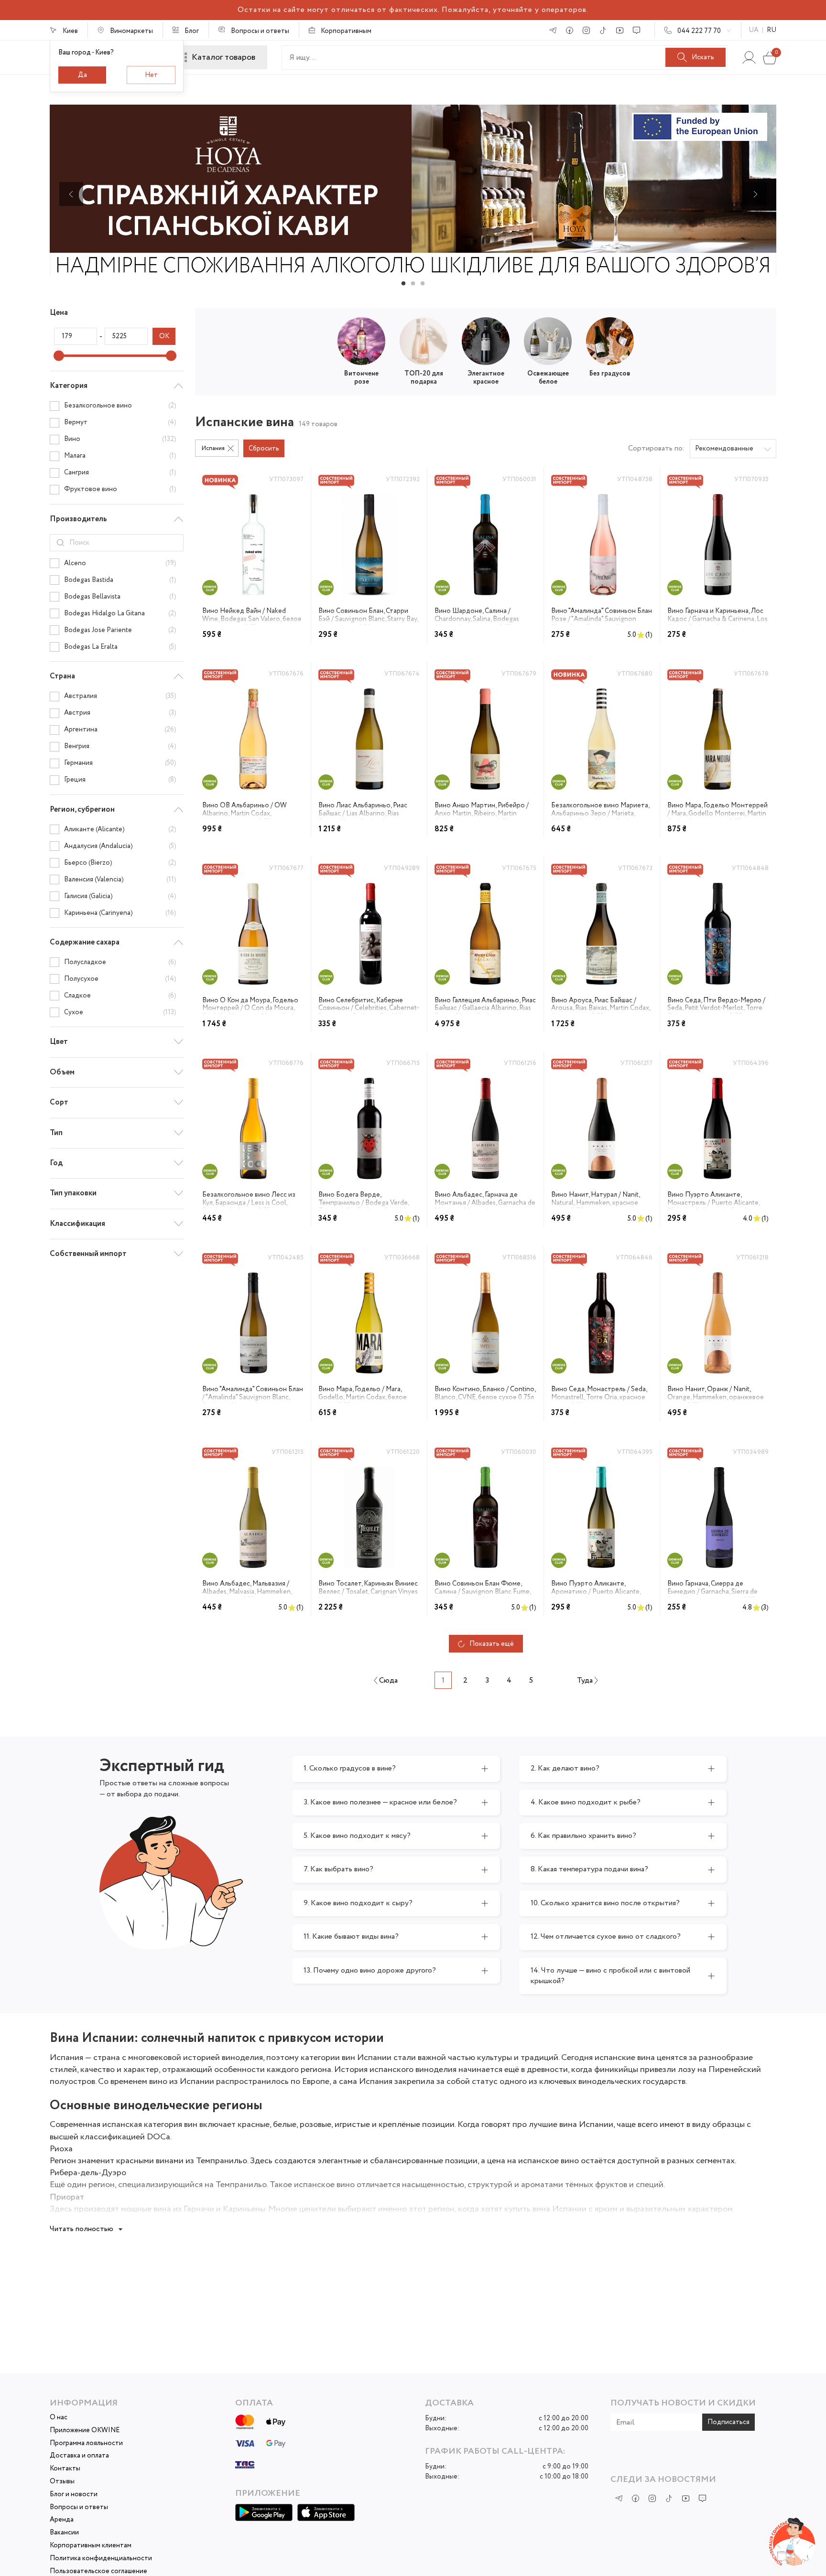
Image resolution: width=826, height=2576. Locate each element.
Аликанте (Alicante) (120, 829)
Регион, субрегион (82, 810)
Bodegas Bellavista (120, 597)
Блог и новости (74, 2495)
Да (82, 75)
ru (772, 30)
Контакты (65, 2469)
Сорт (59, 1102)
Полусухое (120, 979)
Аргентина (120, 730)
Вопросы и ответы (79, 2507)
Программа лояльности (86, 2443)
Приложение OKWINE (85, 2431)
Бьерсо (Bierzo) (120, 863)
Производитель (78, 519)
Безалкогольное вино (120, 406)
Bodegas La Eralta (120, 647)
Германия (120, 763)
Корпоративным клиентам (91, 2546)
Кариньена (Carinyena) (120, 913)
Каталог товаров (223, 57)
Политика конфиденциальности (101, 2559)
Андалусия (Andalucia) (120, 846)
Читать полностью (82, 2229)
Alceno (120, 563)
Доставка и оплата (79, 2456)
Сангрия (120, 472)
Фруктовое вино (120, 489)
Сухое (120, 1012)
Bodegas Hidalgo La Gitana (120, 613)
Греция (120, 780)
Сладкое (120, 996)
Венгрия (120, 746)
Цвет (59, 1042)
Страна (62, 676)
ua (754, 30)
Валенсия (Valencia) (120, 880)
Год (56, 1163)
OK (164, 336)
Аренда (62, 2520)
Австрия (120, 713)
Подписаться (728, 2422)
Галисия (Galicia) (120, 896)
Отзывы (62, 2482)
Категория (69, 386)
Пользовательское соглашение (98, 2571)
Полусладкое (120, 962)
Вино (120, 439)
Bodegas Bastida (120, 580)
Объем (62, 1072)
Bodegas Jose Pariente (120, 630)
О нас (59, 2418)
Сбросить (264, 449)
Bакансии (64, 2533)
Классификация (77, 1224)
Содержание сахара (85, 942)
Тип (56, 1133)
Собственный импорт (88, 1254)
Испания (213, 448)
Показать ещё (492, 1644)
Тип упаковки (73, 1193)
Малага (120, 456)
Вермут (120, 422)
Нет (151, 75)
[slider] (59, 355)
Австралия (120, 697)
